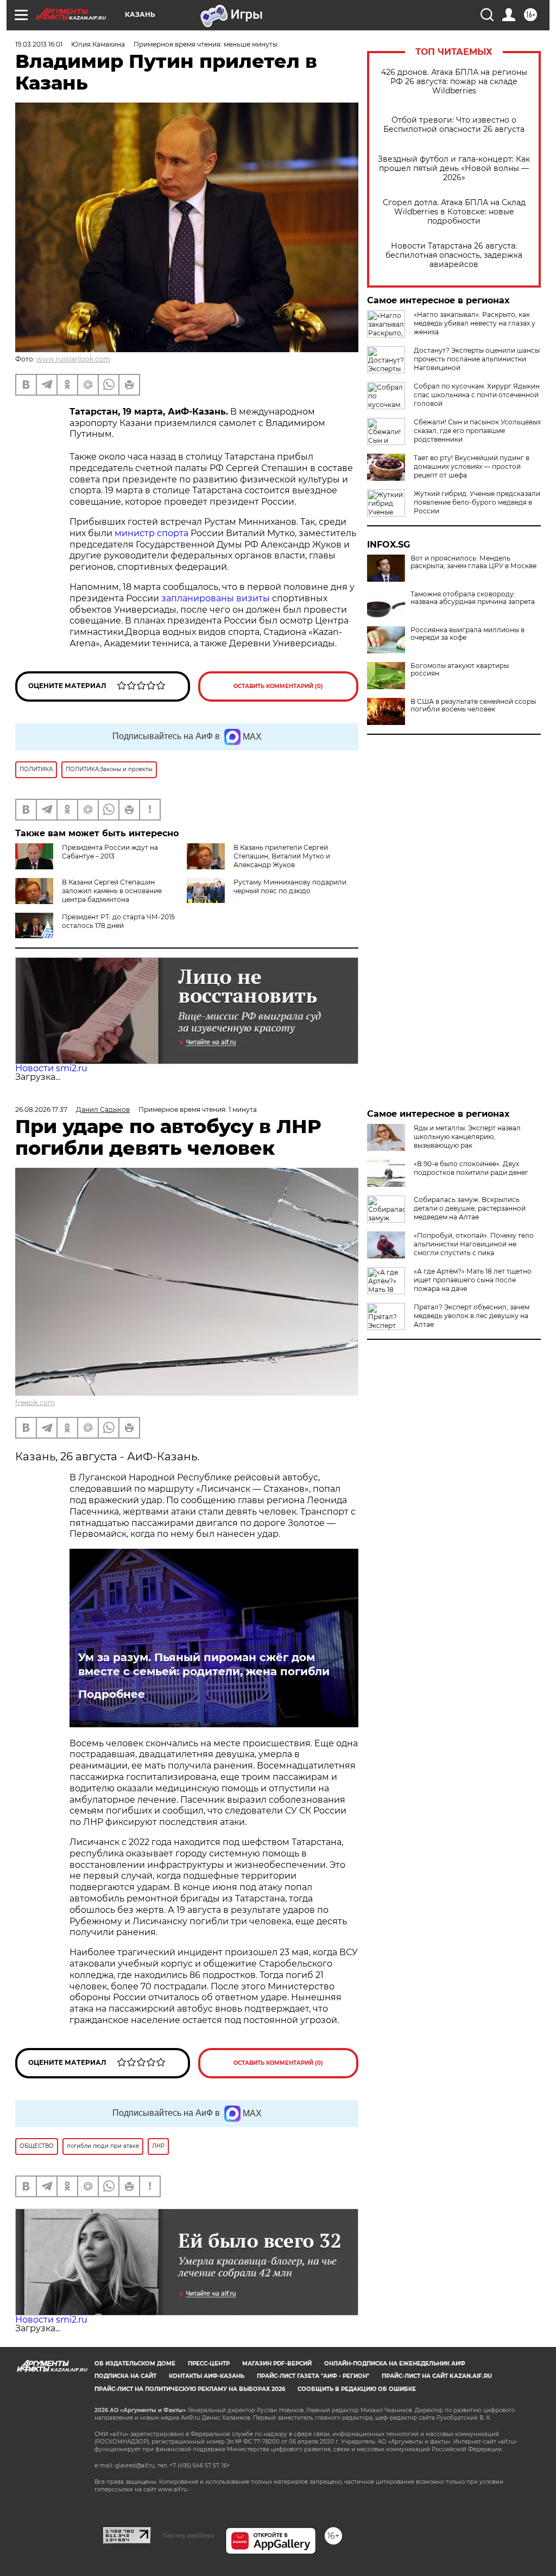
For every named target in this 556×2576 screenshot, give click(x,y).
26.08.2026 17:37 (41, 1109)
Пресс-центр (209, 2364)
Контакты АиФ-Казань (207, 2376)
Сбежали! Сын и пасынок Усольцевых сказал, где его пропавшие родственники (477, 431)
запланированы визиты (216, 598)
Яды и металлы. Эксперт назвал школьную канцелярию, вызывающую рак (467, 1137)
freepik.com (35, 1403)
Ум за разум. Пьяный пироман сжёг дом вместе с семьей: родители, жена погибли (204, 1664)
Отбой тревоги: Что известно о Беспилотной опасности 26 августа (454, 125)
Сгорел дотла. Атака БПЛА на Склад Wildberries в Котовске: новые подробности (454, 212)
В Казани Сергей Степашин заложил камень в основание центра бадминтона (112, 891)
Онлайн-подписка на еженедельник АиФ (395, 2364)
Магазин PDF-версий (277, 2364)
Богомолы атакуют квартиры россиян (460, 670)
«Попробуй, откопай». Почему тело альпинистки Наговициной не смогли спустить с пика (474, 1244)
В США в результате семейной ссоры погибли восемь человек (473, 705)
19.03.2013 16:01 (39, 44)
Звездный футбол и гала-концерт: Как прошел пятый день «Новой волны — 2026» (454, 168)
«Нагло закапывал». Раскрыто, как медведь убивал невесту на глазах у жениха (475, 323)
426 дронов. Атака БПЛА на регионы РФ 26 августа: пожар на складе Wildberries (454, 82)
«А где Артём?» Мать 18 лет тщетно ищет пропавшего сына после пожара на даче (473, 1280)
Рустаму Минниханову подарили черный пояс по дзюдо (290, 886)
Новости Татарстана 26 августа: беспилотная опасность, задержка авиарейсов (454, 255)
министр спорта (151, 533)
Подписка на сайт (125, 2376)
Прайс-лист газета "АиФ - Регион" (313, 2376)
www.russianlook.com (73, 359)
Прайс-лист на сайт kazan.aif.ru (437, 2376)
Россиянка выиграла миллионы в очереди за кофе (467, 634)
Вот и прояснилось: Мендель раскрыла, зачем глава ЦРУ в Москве (473, 562)
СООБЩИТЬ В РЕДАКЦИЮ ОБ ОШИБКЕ (357, 2389)
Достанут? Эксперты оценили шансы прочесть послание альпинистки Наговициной (477, 359)
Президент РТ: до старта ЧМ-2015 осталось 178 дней (118, 921)
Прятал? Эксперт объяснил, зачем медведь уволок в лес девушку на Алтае (472, 1316)
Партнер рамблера (188, 2535)
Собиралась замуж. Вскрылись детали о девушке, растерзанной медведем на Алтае (470, 1208)
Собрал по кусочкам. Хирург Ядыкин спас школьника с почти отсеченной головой (477, 395)
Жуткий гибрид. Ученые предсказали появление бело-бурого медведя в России (477, 502)
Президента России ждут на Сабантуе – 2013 (110, 852)
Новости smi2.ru (51, 1068)
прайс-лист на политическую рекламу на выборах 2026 (190, 2389)
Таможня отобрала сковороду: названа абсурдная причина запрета (473, 598)
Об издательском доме (135, 2364)
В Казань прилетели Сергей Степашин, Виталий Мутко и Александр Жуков (282, 856)
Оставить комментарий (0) (278, 686)
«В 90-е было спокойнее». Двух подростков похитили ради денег (471, 1168)
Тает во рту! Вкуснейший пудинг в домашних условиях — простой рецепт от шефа (472, 466)
